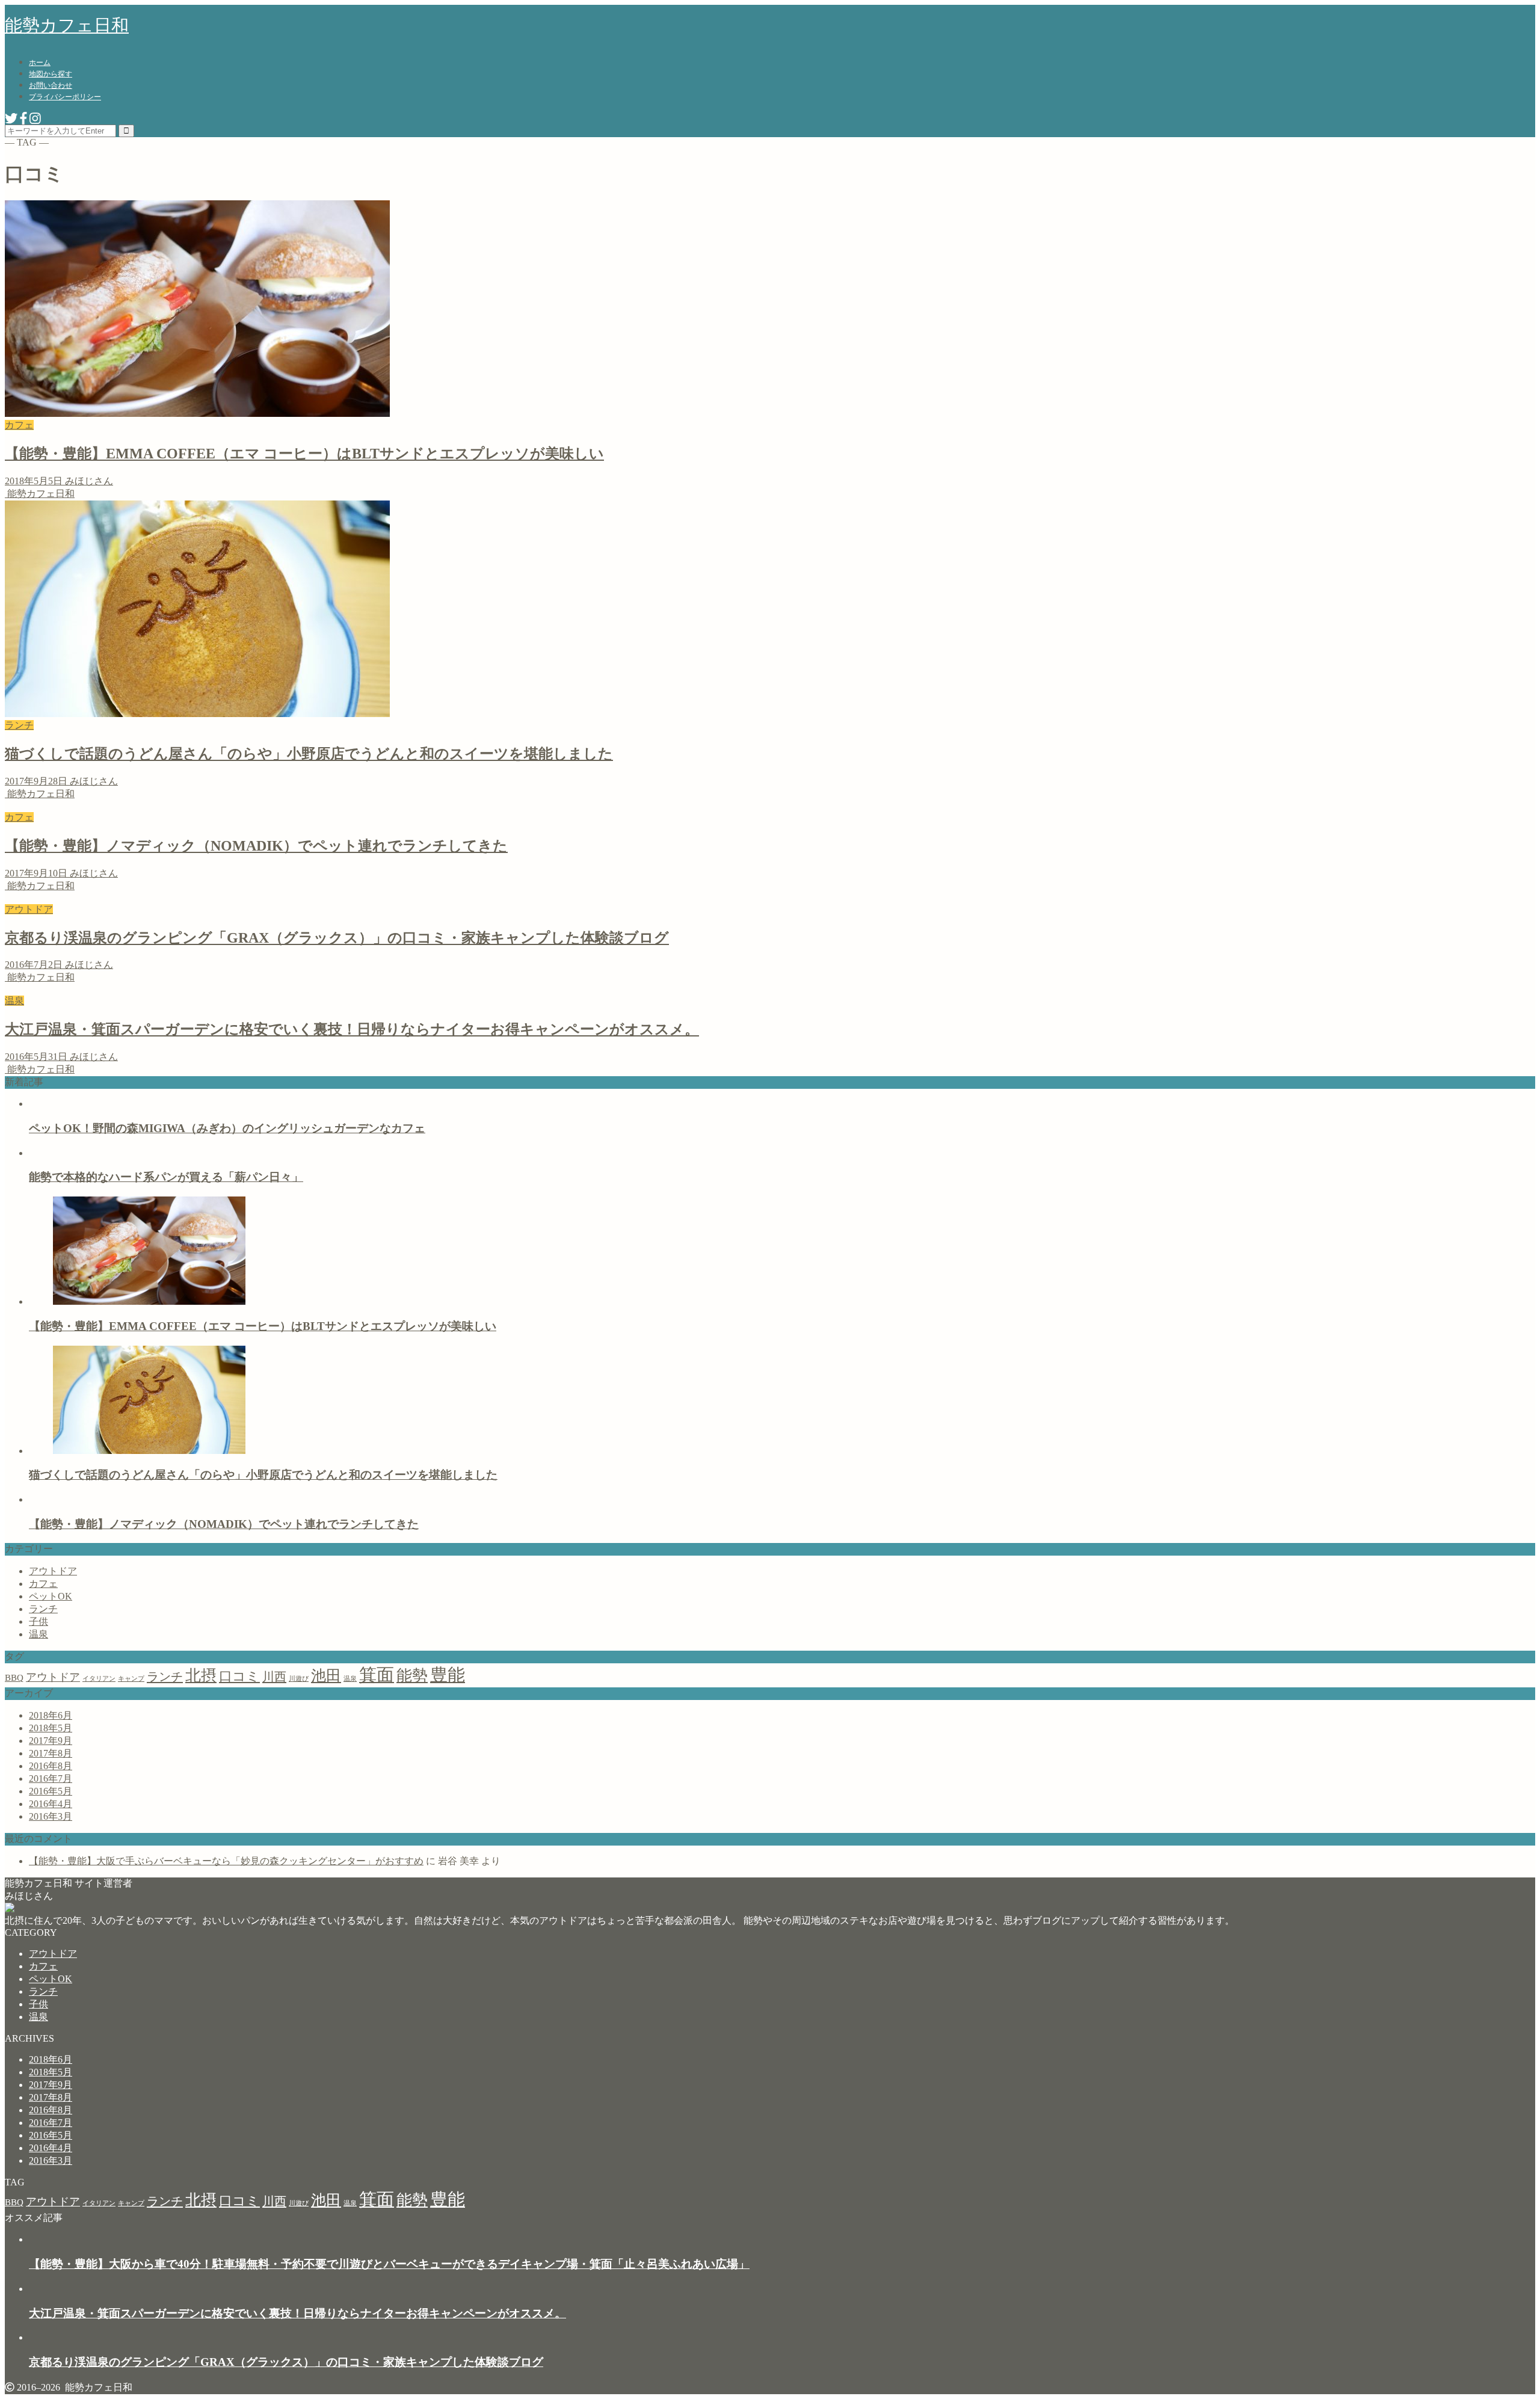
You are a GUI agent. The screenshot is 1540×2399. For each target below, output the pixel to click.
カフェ (43, 1584)
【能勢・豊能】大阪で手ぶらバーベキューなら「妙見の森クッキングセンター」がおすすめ (226, 1861)
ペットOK (51, 1596)
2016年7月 (51, 1778)
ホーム (40, 63)
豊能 (448, 1675)
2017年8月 (51, 1753)
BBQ (14, 1678)
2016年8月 (51, 1766)
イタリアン (99, 1679)
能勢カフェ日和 (67, 25)
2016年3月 (51, 1816)
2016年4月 (51, 1804)
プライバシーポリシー (65, 97)
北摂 (201, 1676)
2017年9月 (51, 1741)
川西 (274, 1677)
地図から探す (51, 74)
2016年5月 (51, 1791)
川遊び (299, 1679)
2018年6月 (51, 1715)
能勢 (412, 1676)
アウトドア (53, 1571)
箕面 (377, 1675)
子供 (38, 1621)
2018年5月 (51, 1728)
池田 (326, 1676)
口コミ (239, 1676)
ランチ (43, 1609)
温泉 (38, 1634)
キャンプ (131, 1679)
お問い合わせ (51, 85)
